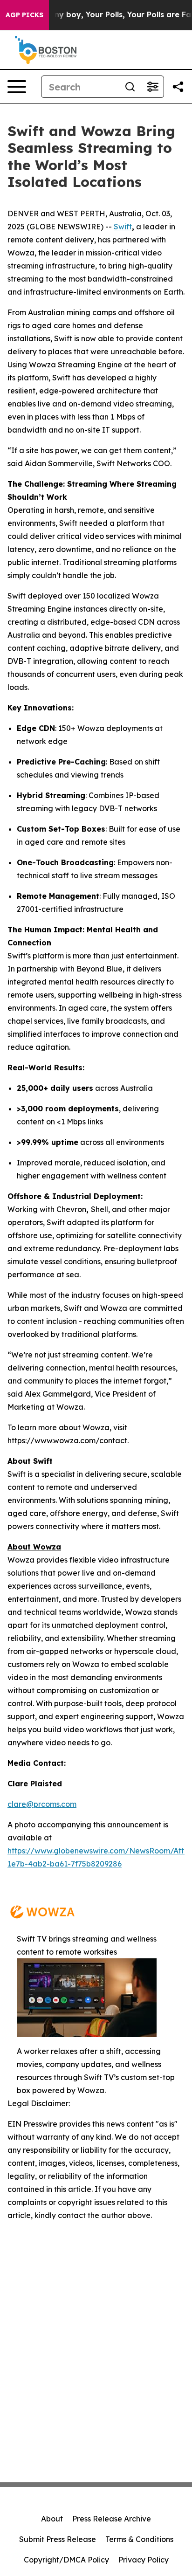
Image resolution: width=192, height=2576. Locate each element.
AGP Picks (24, 15)
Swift (123, 227)
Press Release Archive (112, 2519)
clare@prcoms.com (42, 1804)
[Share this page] (178, 87)
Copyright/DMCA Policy (66, 2560)
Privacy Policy (144, 2560)
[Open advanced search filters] (152, 87)
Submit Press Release (58, 2539)
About (52, 2519)
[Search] (130, 87)
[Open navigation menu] (17, 87)
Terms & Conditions (139, 2539)
